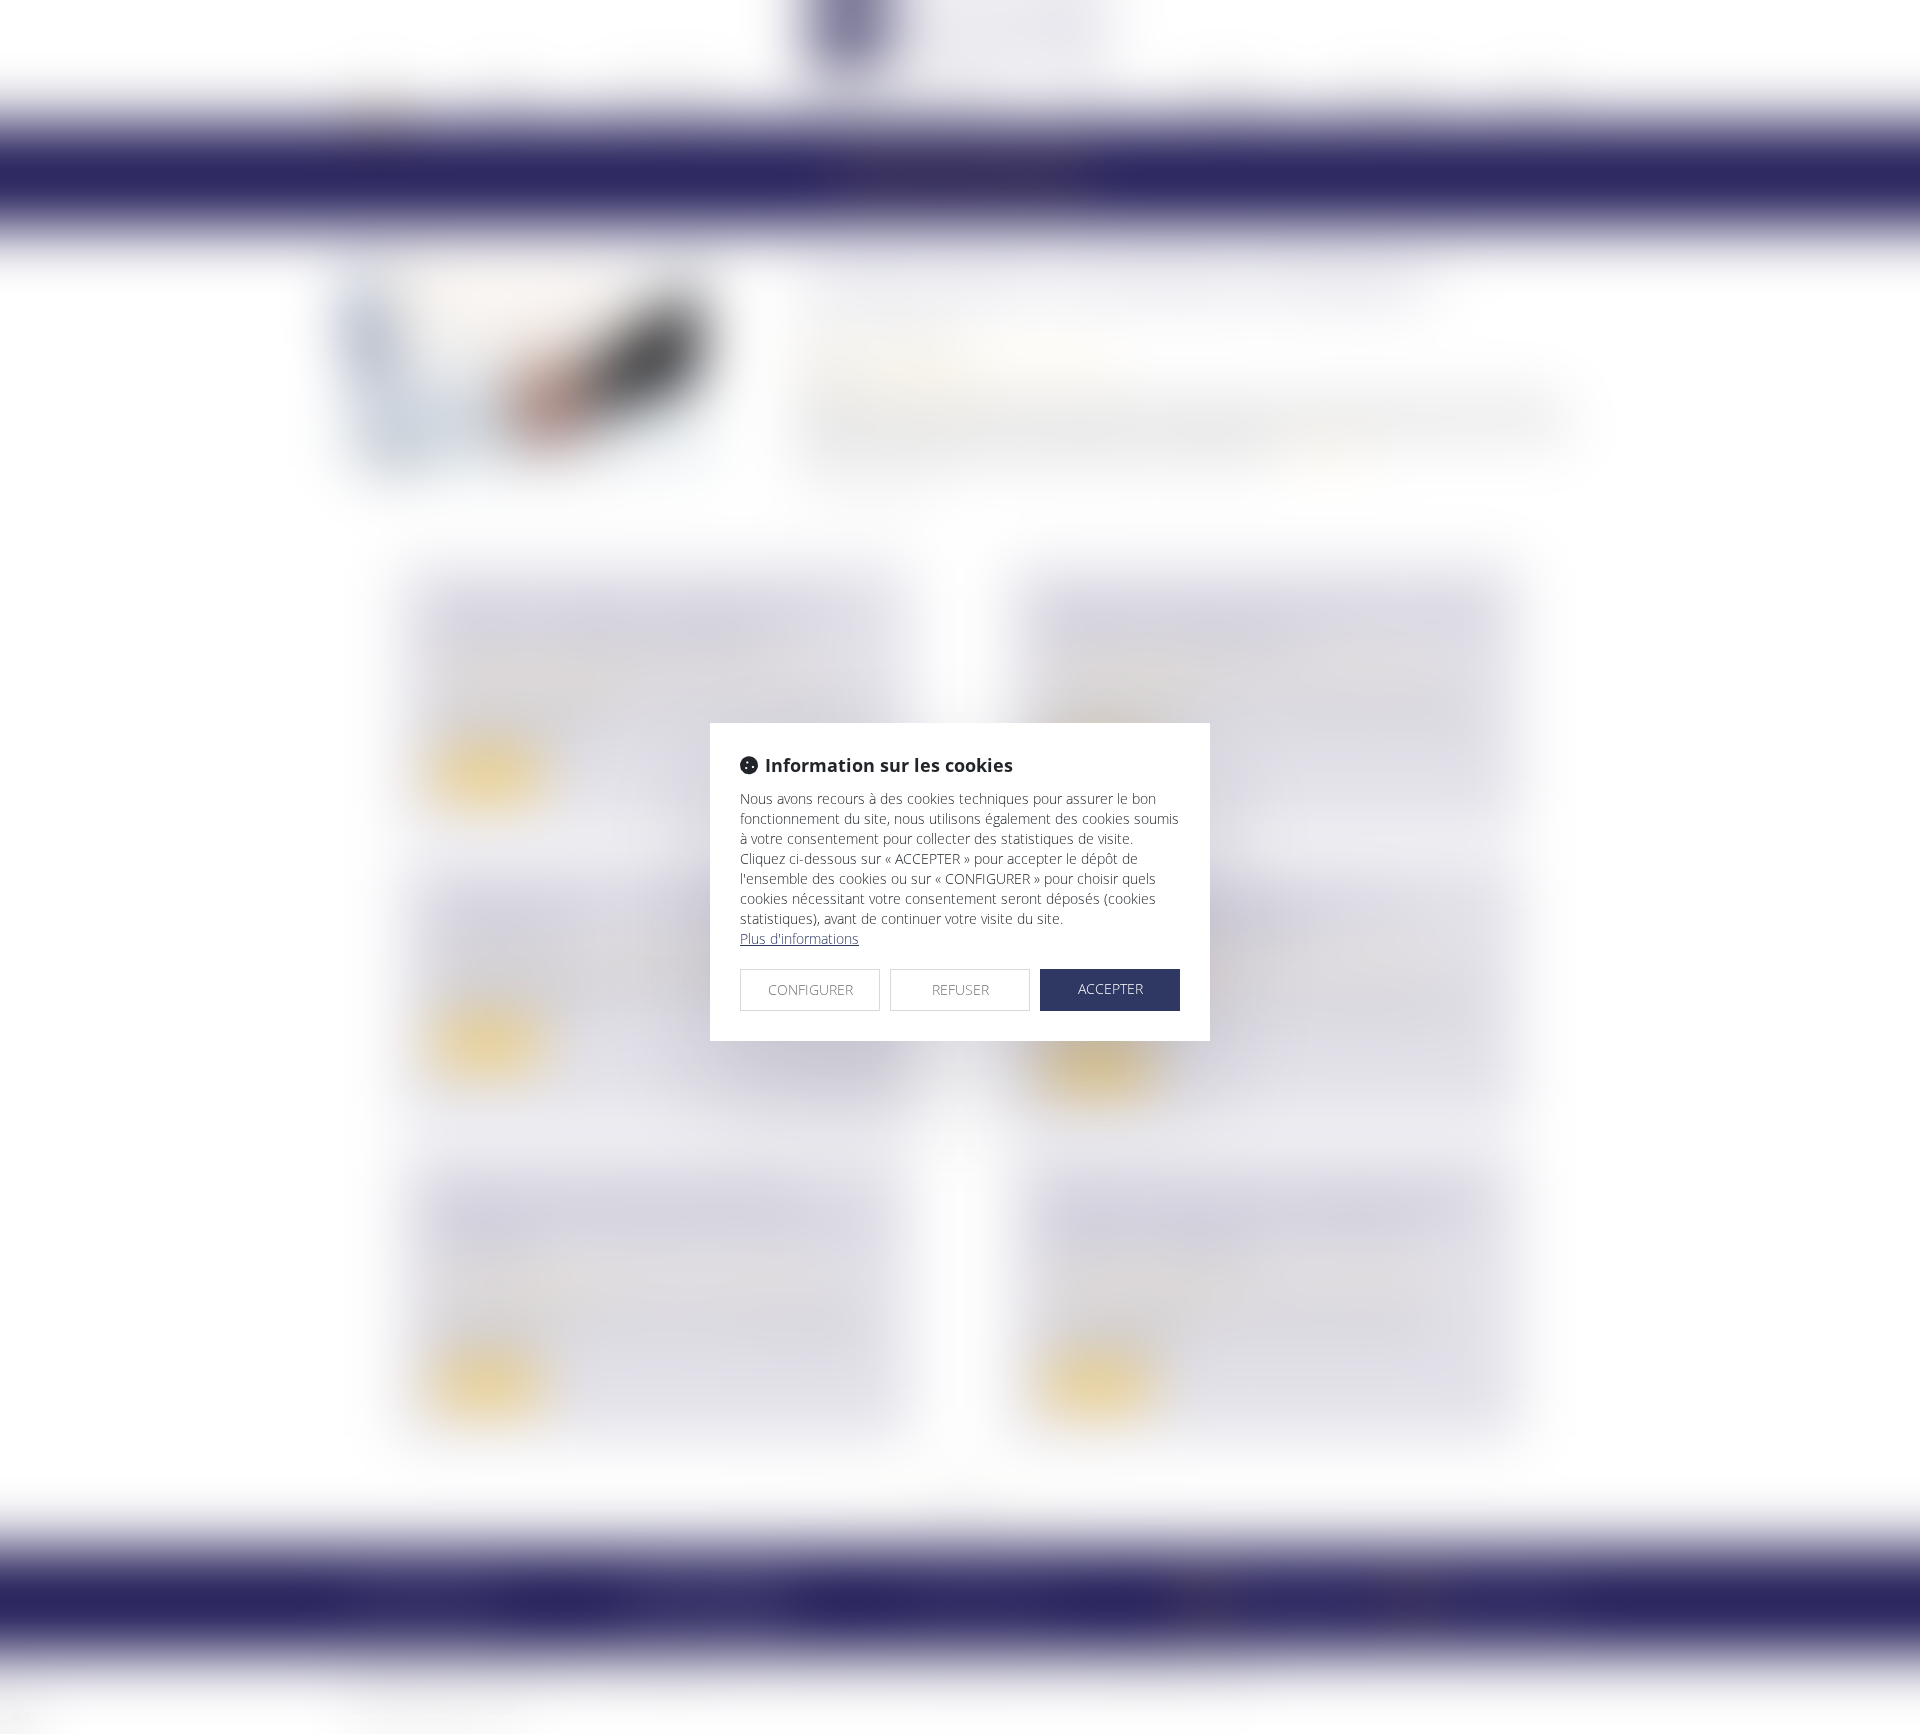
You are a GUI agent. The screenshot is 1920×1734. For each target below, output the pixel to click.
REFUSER (960, 989)
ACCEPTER (1110, 988)
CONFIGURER (810, 989)
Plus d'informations (799, 938)
